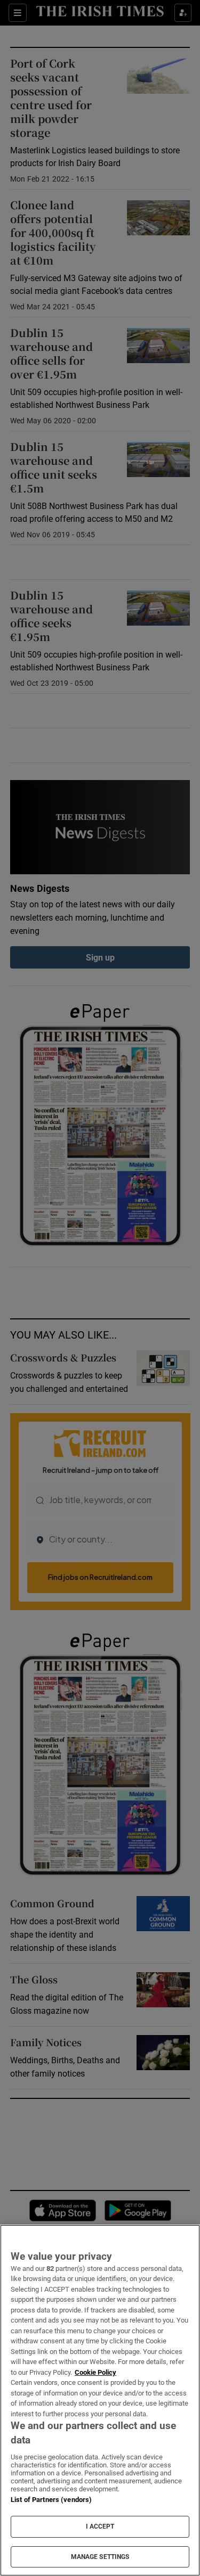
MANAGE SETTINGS (100, 2557)
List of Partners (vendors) (51, 2500)
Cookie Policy (95, 2372)
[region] (100, 2400)
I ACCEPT (100, 2526)
